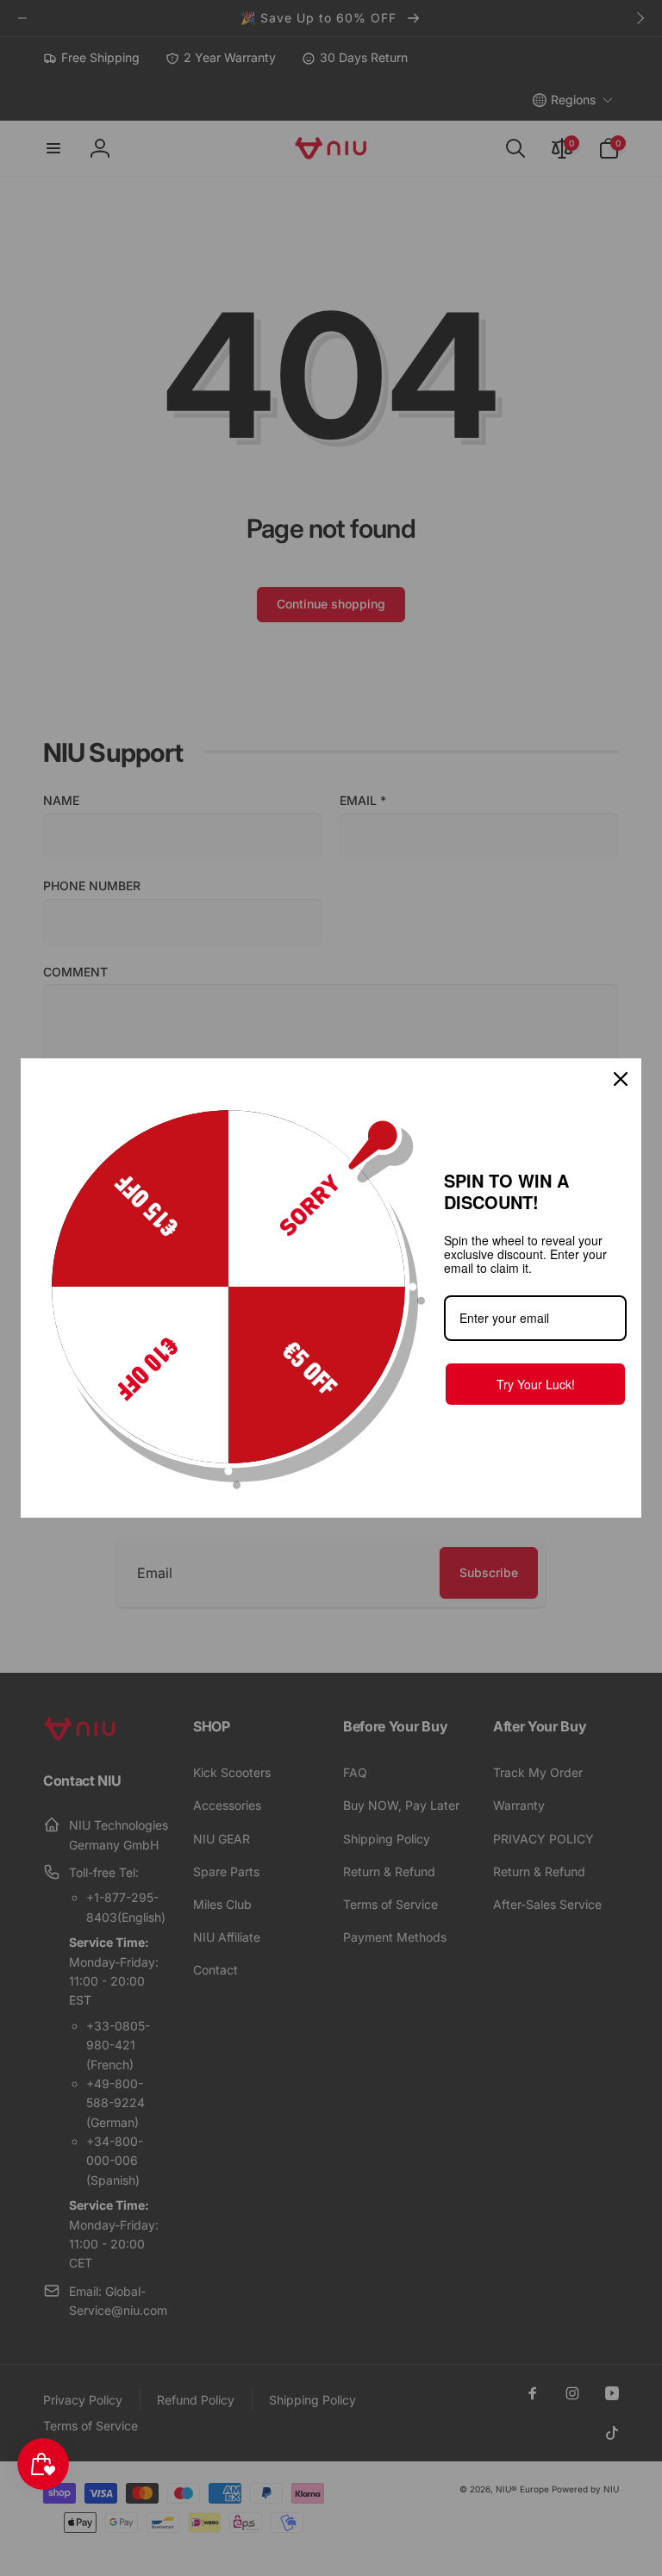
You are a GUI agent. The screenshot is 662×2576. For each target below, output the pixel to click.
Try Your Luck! (536, 1384)
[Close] (621, 1079)
